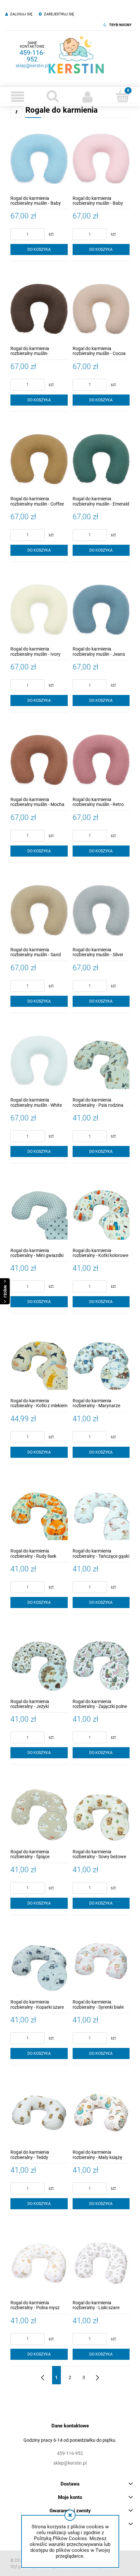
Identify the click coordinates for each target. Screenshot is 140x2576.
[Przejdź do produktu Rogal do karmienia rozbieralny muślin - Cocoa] (101, 309)
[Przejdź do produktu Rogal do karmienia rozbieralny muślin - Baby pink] (101, 159)
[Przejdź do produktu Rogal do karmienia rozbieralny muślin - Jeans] (101, 610)
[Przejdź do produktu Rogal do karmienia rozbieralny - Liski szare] (101, 2263)
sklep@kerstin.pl (32, 66)
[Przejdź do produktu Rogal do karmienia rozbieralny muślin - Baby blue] (39, 159)
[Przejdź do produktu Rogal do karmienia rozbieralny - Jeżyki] (39, 1662)
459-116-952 (32, 56)
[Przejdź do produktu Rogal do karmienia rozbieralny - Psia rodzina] (101, 1061)
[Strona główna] (76, 55)
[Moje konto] (88, 97)
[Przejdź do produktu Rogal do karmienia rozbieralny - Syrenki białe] (101, 1963)
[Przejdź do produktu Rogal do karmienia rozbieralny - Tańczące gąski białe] (101, 1512)
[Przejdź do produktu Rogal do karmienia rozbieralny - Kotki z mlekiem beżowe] (39, 1361)
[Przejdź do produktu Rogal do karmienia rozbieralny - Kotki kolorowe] (101, 1211)
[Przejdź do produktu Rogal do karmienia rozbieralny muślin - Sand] (39, 910)
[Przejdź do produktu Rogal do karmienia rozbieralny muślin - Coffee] (39, 459)
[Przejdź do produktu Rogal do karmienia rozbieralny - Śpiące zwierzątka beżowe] (39, 1812)
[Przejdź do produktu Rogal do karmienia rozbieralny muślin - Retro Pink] (101, 760)
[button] (18, 97)
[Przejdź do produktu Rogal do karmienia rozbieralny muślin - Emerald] (101, 459)
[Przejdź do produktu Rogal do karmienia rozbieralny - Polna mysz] (39, 2263)
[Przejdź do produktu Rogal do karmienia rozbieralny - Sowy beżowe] (101, 1812)
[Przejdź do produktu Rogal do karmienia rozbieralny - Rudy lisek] (39, 1512)
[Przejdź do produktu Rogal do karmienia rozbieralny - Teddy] (39, 2113)
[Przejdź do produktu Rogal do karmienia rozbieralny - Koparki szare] (39, 1963)
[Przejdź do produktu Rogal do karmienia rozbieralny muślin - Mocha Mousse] (39, 760)
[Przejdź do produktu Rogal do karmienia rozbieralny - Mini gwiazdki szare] (39, 1211)
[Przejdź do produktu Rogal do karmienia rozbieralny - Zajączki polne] (101, 1662)
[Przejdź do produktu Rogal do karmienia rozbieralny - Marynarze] (101, 1361)
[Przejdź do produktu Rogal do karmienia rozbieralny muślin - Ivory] (39, 610)
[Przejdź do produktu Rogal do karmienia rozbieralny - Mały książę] (101, 2113)
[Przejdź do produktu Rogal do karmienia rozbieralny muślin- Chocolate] (39, 309)
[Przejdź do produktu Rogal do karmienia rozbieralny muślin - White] (39, 1061)
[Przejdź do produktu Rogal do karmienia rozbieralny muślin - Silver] (101, 910)
